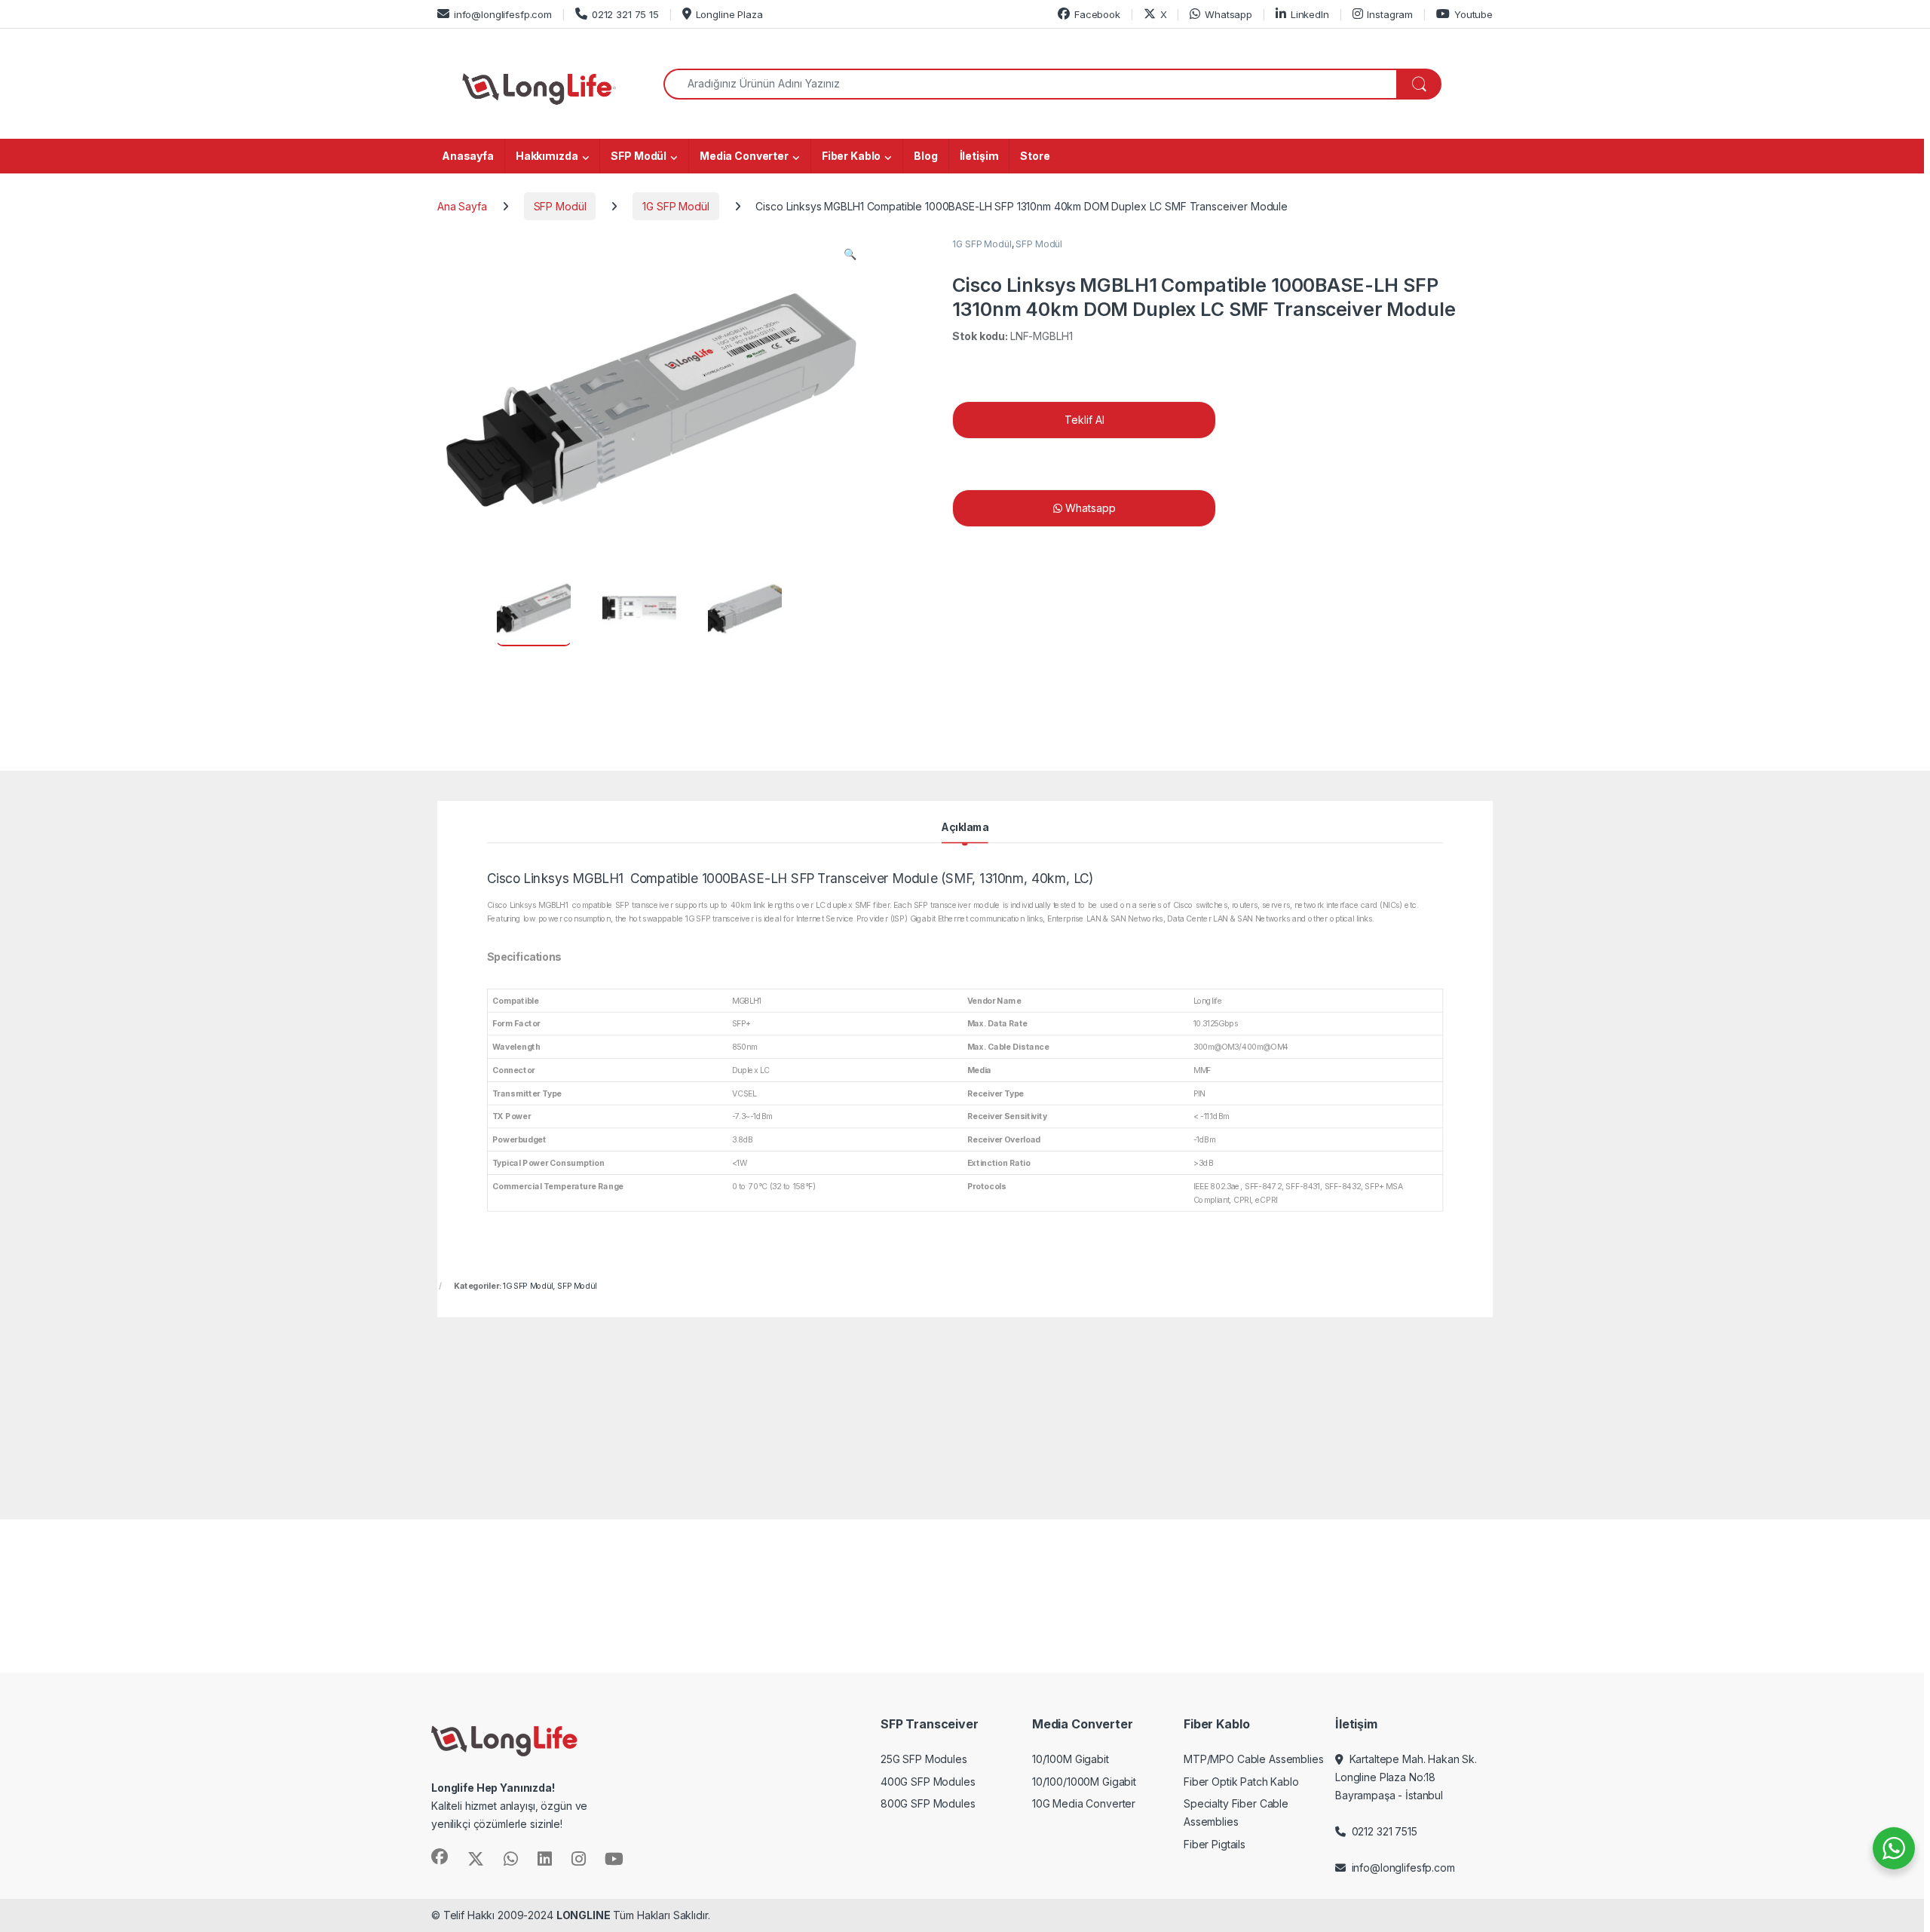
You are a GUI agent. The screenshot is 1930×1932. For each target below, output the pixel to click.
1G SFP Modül (675, 206)
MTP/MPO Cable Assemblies (1254, 1759)
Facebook (1097, 14)
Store (1035, 156)
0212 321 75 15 (625, 14)
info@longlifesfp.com (503, 14)
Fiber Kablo (851, 156)
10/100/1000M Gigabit (1084, 1782)
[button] (850, 254)
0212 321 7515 (1382, 1831)
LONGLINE (584, 1915)
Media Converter (744, 156)
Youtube (1474, 14)
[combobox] (1030, 84)
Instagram (1390, 14)
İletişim (979, 156)
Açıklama (965, 827)
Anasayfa (468, 156)
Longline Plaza (729, 14)
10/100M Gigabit (1071, 1759)
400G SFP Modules (928, 1782)
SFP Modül (639, 156)
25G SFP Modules (924, 1759)
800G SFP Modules (928, 1803)
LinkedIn (1310, 14)
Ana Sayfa (462, 206)
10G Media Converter (1084, 1803)
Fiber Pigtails (1215, 1844)
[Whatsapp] (1324, 508)
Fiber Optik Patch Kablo (1241, 1782)
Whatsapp (1228, 14)
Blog (925, 156)
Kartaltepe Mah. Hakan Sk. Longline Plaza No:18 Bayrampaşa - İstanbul (1406, 1777)
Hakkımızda (547, 156)
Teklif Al (1084, 420)
